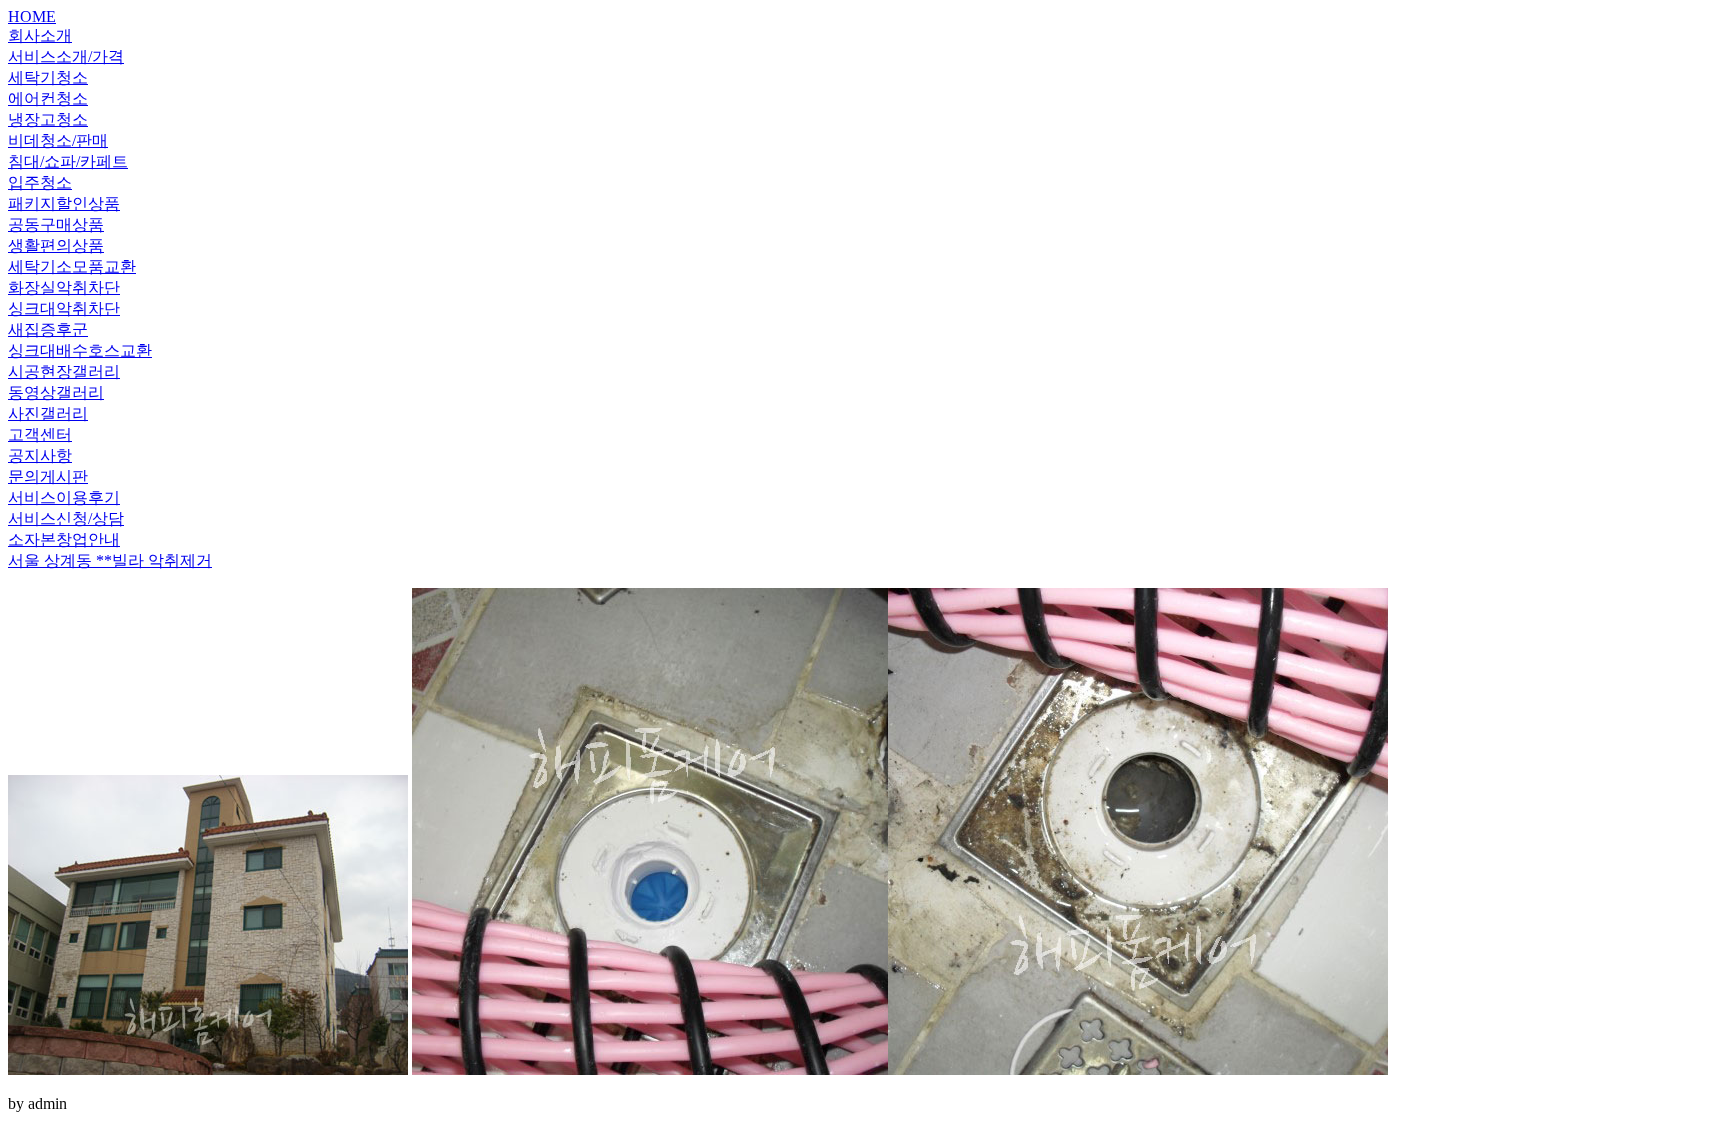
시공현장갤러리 (64, 371)
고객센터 (40, 434)
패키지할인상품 (64, 203)
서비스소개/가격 (66, 56)
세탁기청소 (48, 77)
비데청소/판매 (58, 140)
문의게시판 (48, 476)
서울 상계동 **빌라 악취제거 (110, 560)
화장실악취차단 (64, 287)
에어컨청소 (48, 98)
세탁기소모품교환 (72, 266)
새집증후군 (48, 329)
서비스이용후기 (64, 497)
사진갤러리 (48, 413)
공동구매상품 (56, 224)
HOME (32, 16)
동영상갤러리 (56, 392)
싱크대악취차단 (64, 308)
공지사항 (40, 455)
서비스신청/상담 (66, 518)
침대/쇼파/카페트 (68, 161)
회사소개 (40, 35)
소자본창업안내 (64, 539)
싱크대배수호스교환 (80, 350)
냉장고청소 (48, 119)
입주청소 (40, 182)
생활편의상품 (56, 245)
